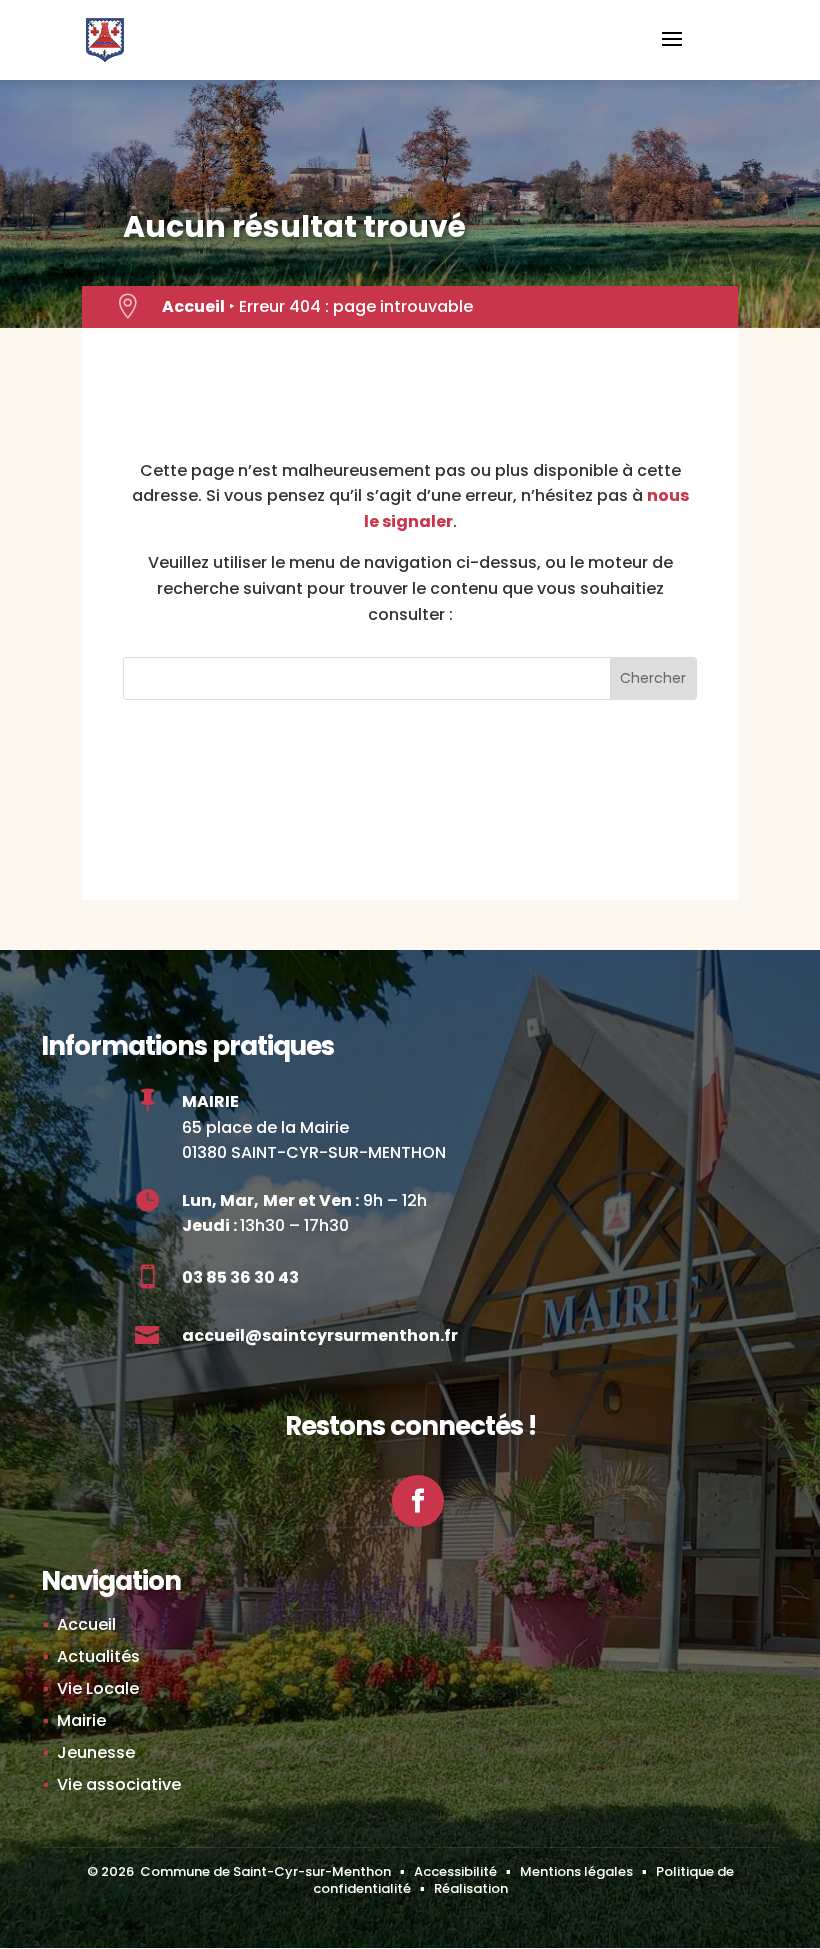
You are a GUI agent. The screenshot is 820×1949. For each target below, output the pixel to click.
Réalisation (471, 1888)
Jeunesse (96, 1752)
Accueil (193, 306)
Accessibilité (455, 1871)
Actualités (98, 1656)
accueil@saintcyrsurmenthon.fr (320, 1335)
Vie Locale (98, 1688)
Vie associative (119, 1784)
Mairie (81, 1720)
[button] (672, 52)
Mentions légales (576, 1871)
